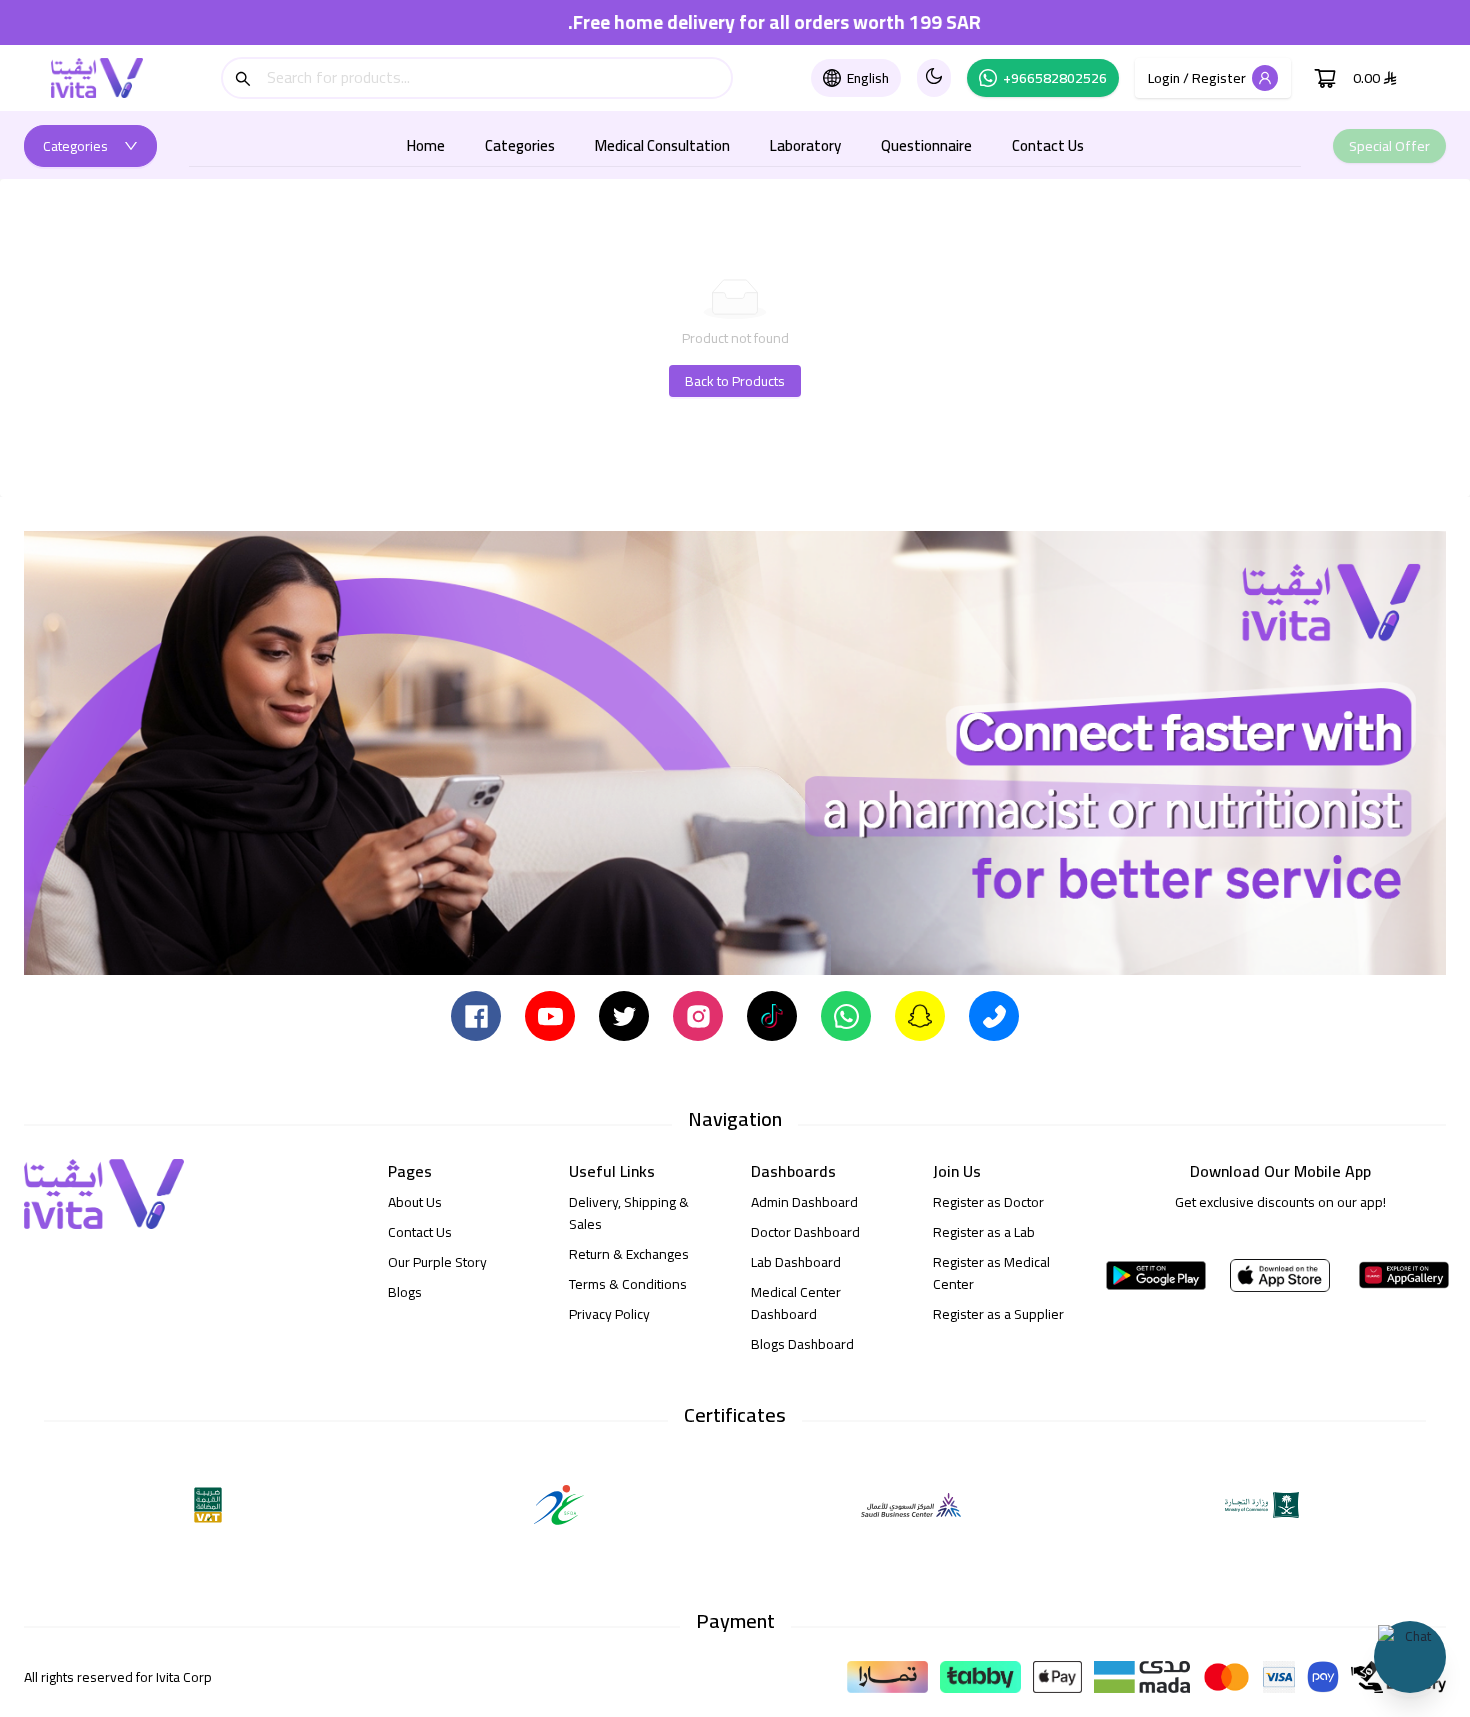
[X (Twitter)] (624, 1015)
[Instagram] (698, 1015)
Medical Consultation (662, 145)
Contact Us (1048, 145)
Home (426, 145)
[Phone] (994, 1015)
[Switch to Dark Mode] (934, 78)
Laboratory (805, 145)
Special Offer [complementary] (1389, 146)
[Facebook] (476, 1015)
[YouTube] (550, 1015)
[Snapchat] (920, 1015)
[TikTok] (772, 1015)
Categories (520, 145)
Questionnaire (926, 145)
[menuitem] (426, 146)
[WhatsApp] (846, 1015)
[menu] (745, 145)
